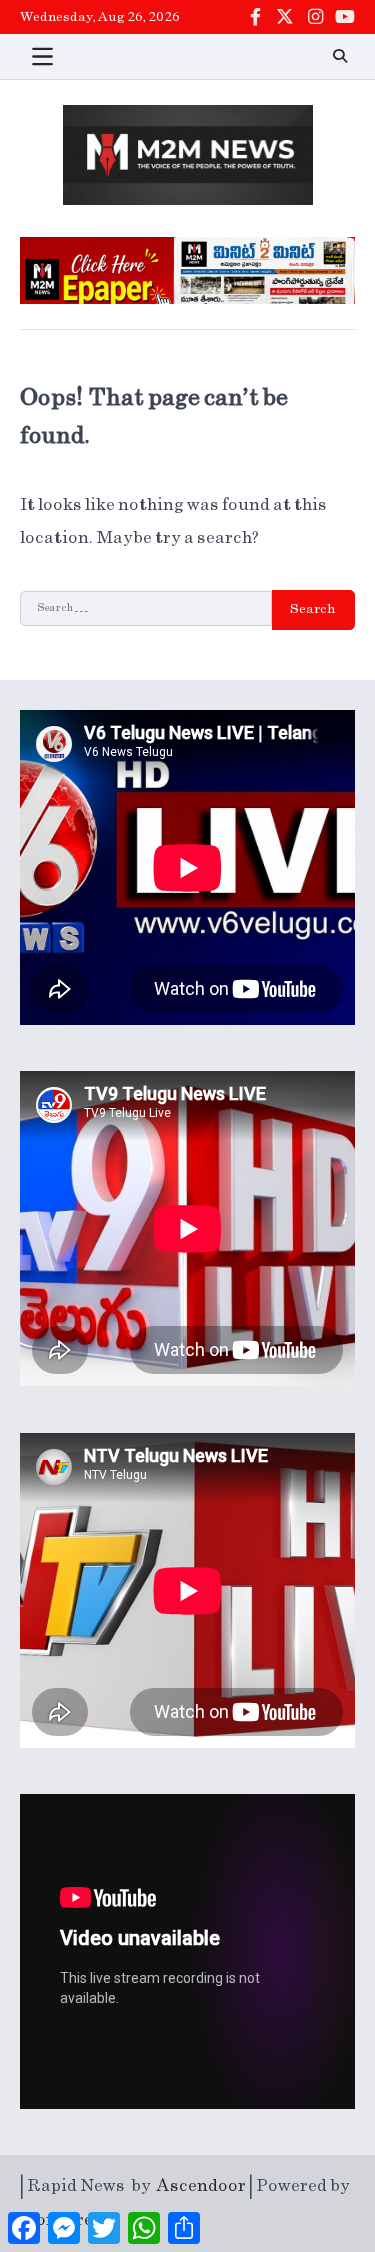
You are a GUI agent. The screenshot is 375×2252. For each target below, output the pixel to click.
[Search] (340, 56)
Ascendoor (201, 2186)
